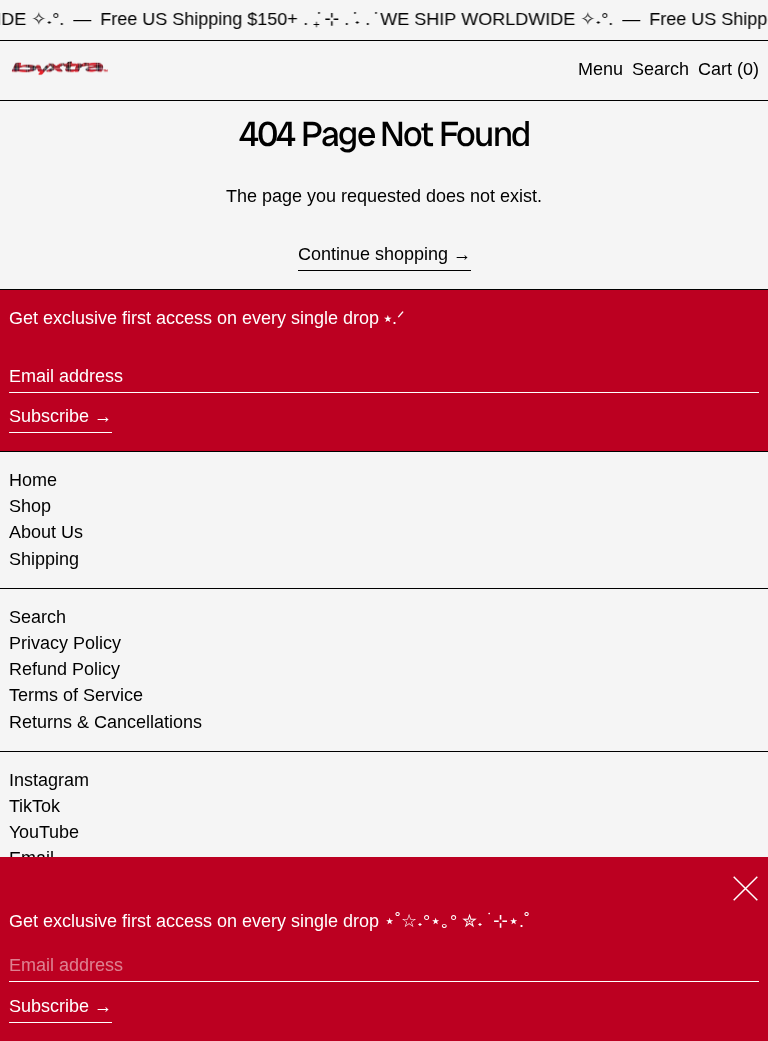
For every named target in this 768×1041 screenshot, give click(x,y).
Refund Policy (64, 669)
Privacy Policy (65, 643)
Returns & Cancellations (105, 722)
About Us (46, 532)
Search (37, 617)
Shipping (44, 559)
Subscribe (49, 416)
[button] (660, 70)
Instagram (49, 780)
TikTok (34, 806)
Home (33, 480)
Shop (30, 506)
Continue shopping (373, 254)
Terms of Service (76, 695)
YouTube (44, 832)
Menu (600, 69)
